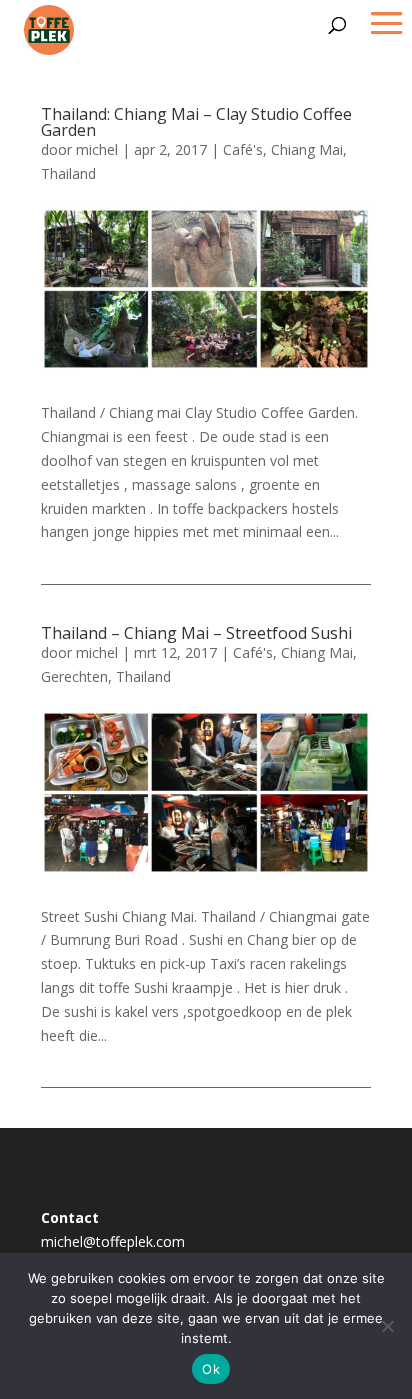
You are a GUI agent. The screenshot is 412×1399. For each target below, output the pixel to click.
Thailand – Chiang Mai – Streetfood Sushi (196, 633)
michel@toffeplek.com (113, 1241)
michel (97, 149)
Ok (211, 1369)
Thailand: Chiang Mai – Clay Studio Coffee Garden (196, 122)
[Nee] (387, 1326)
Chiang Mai (307, 149)
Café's (243, 149)
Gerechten (74, 676)
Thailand (68, 173)
